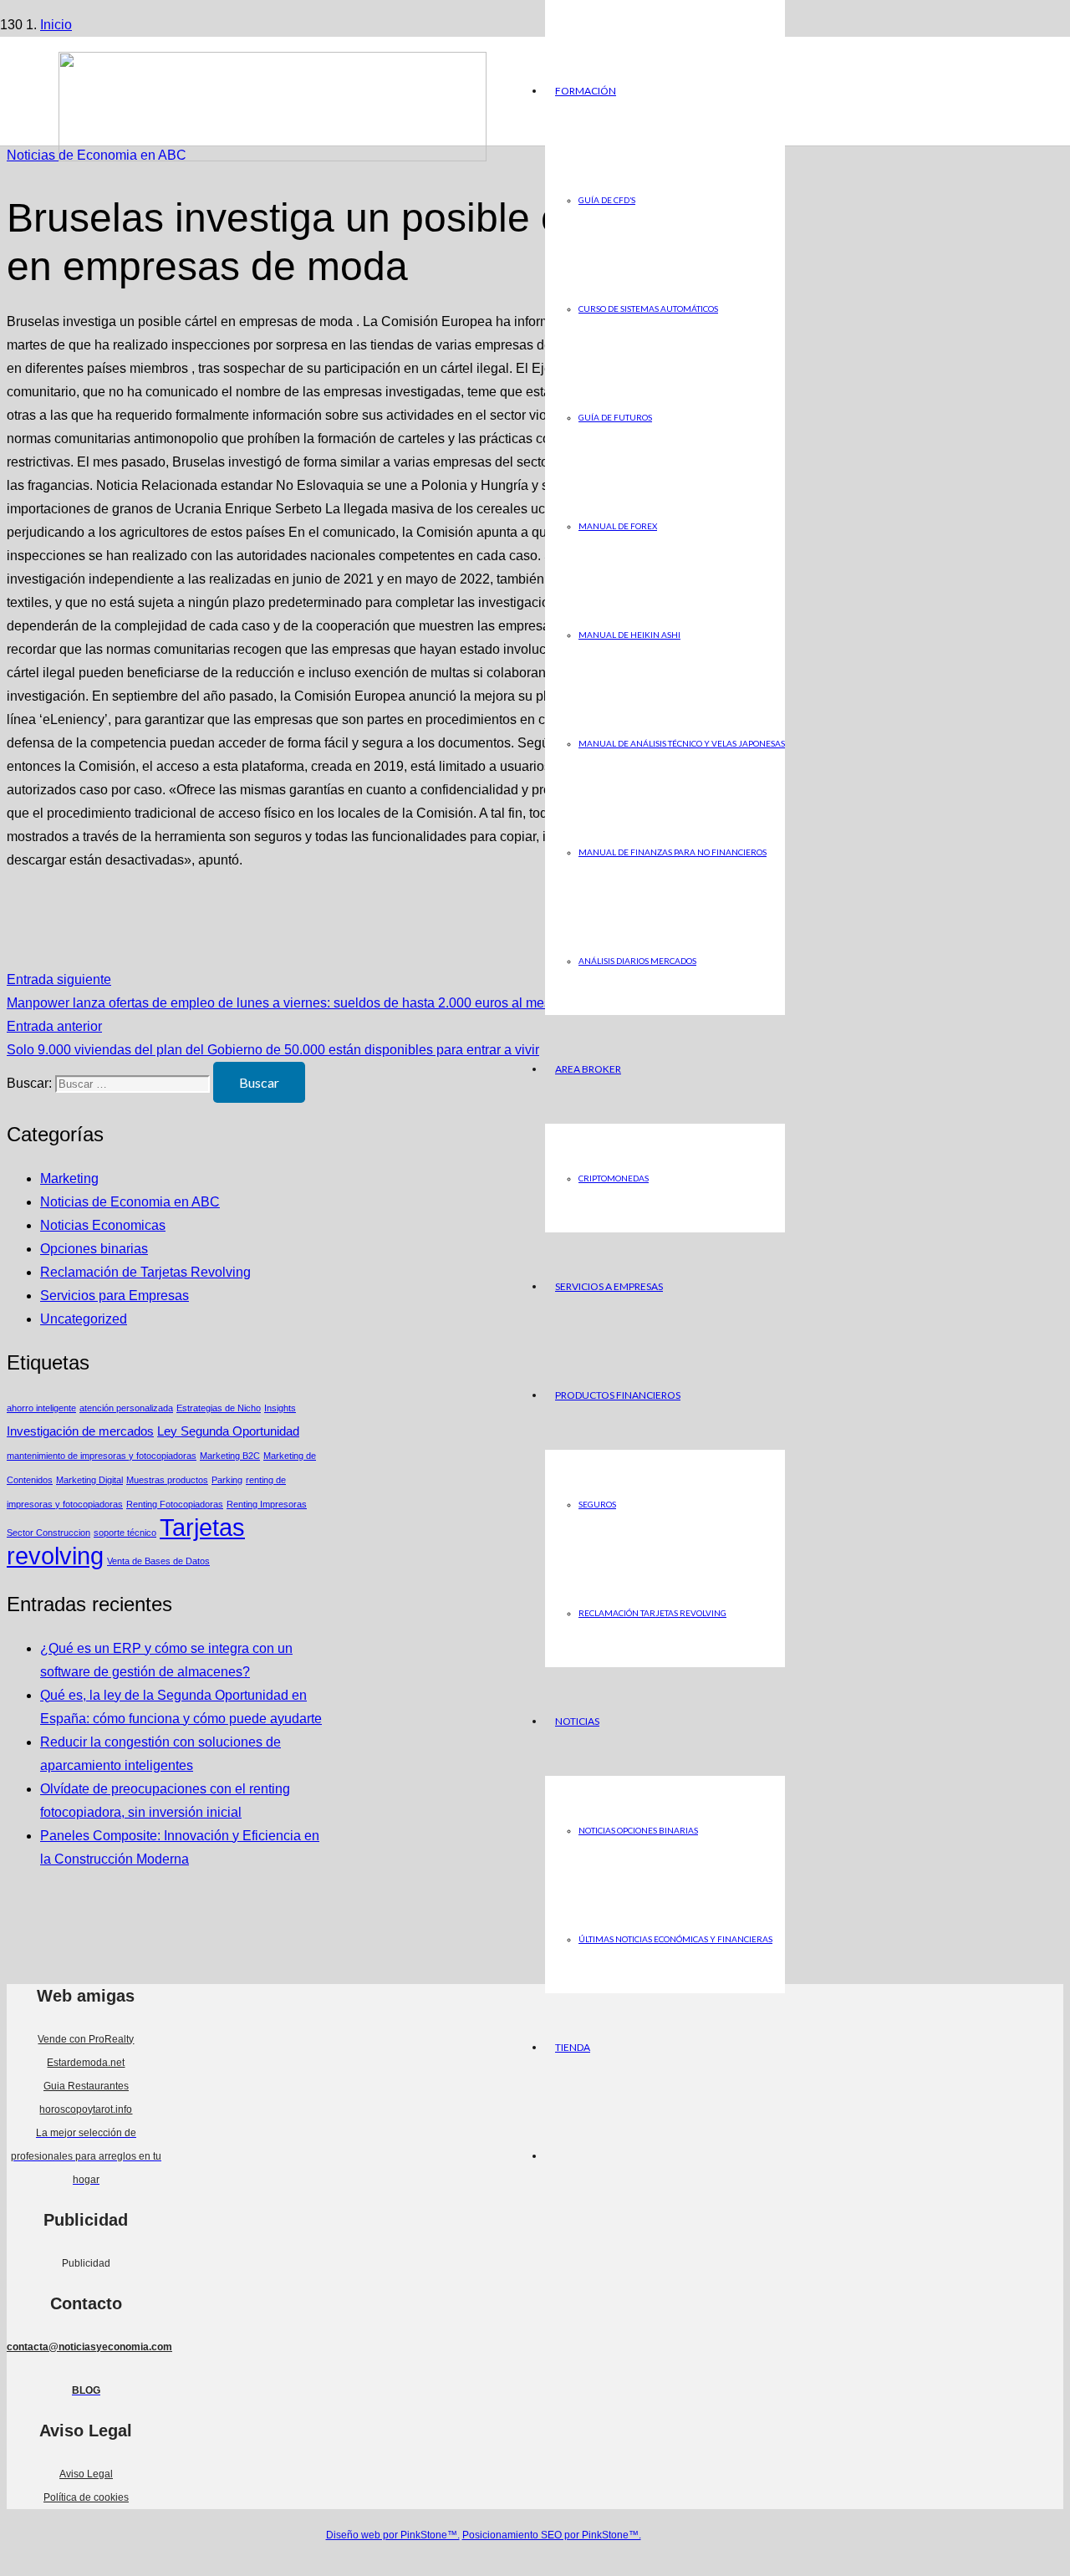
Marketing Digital (89, 1480)
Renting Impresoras (267, 1504)
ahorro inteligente (41, 1408)
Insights (280, 1408)
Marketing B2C (230, 1456)
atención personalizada (126, 1408)
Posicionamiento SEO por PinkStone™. (552, 2535)
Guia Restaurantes (86, 2086)
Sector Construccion (48, 1533)
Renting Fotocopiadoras (175, 1504)
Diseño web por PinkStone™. (393, 2535)
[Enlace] (273, 157)
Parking (227, 1480)
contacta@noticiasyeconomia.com (89, 2347)
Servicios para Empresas (115, 1296)
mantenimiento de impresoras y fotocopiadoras (102, 1456)
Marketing (69, 1178)
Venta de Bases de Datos (158, 1561)
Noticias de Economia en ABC (130, 1202)
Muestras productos (167, 1480)
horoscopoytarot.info (86, 2109)
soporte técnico (125, 1533)
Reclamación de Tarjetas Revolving (145, 1272)
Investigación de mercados (80, 1431)
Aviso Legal (86, 2474)
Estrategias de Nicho (219, 1408)
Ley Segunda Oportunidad (228, 1431)
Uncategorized (84, 1319)
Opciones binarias (94, 1249)
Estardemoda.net (86, 2063)
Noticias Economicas (103, 1225)
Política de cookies (86, 2497)
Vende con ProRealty (86, 2039)
